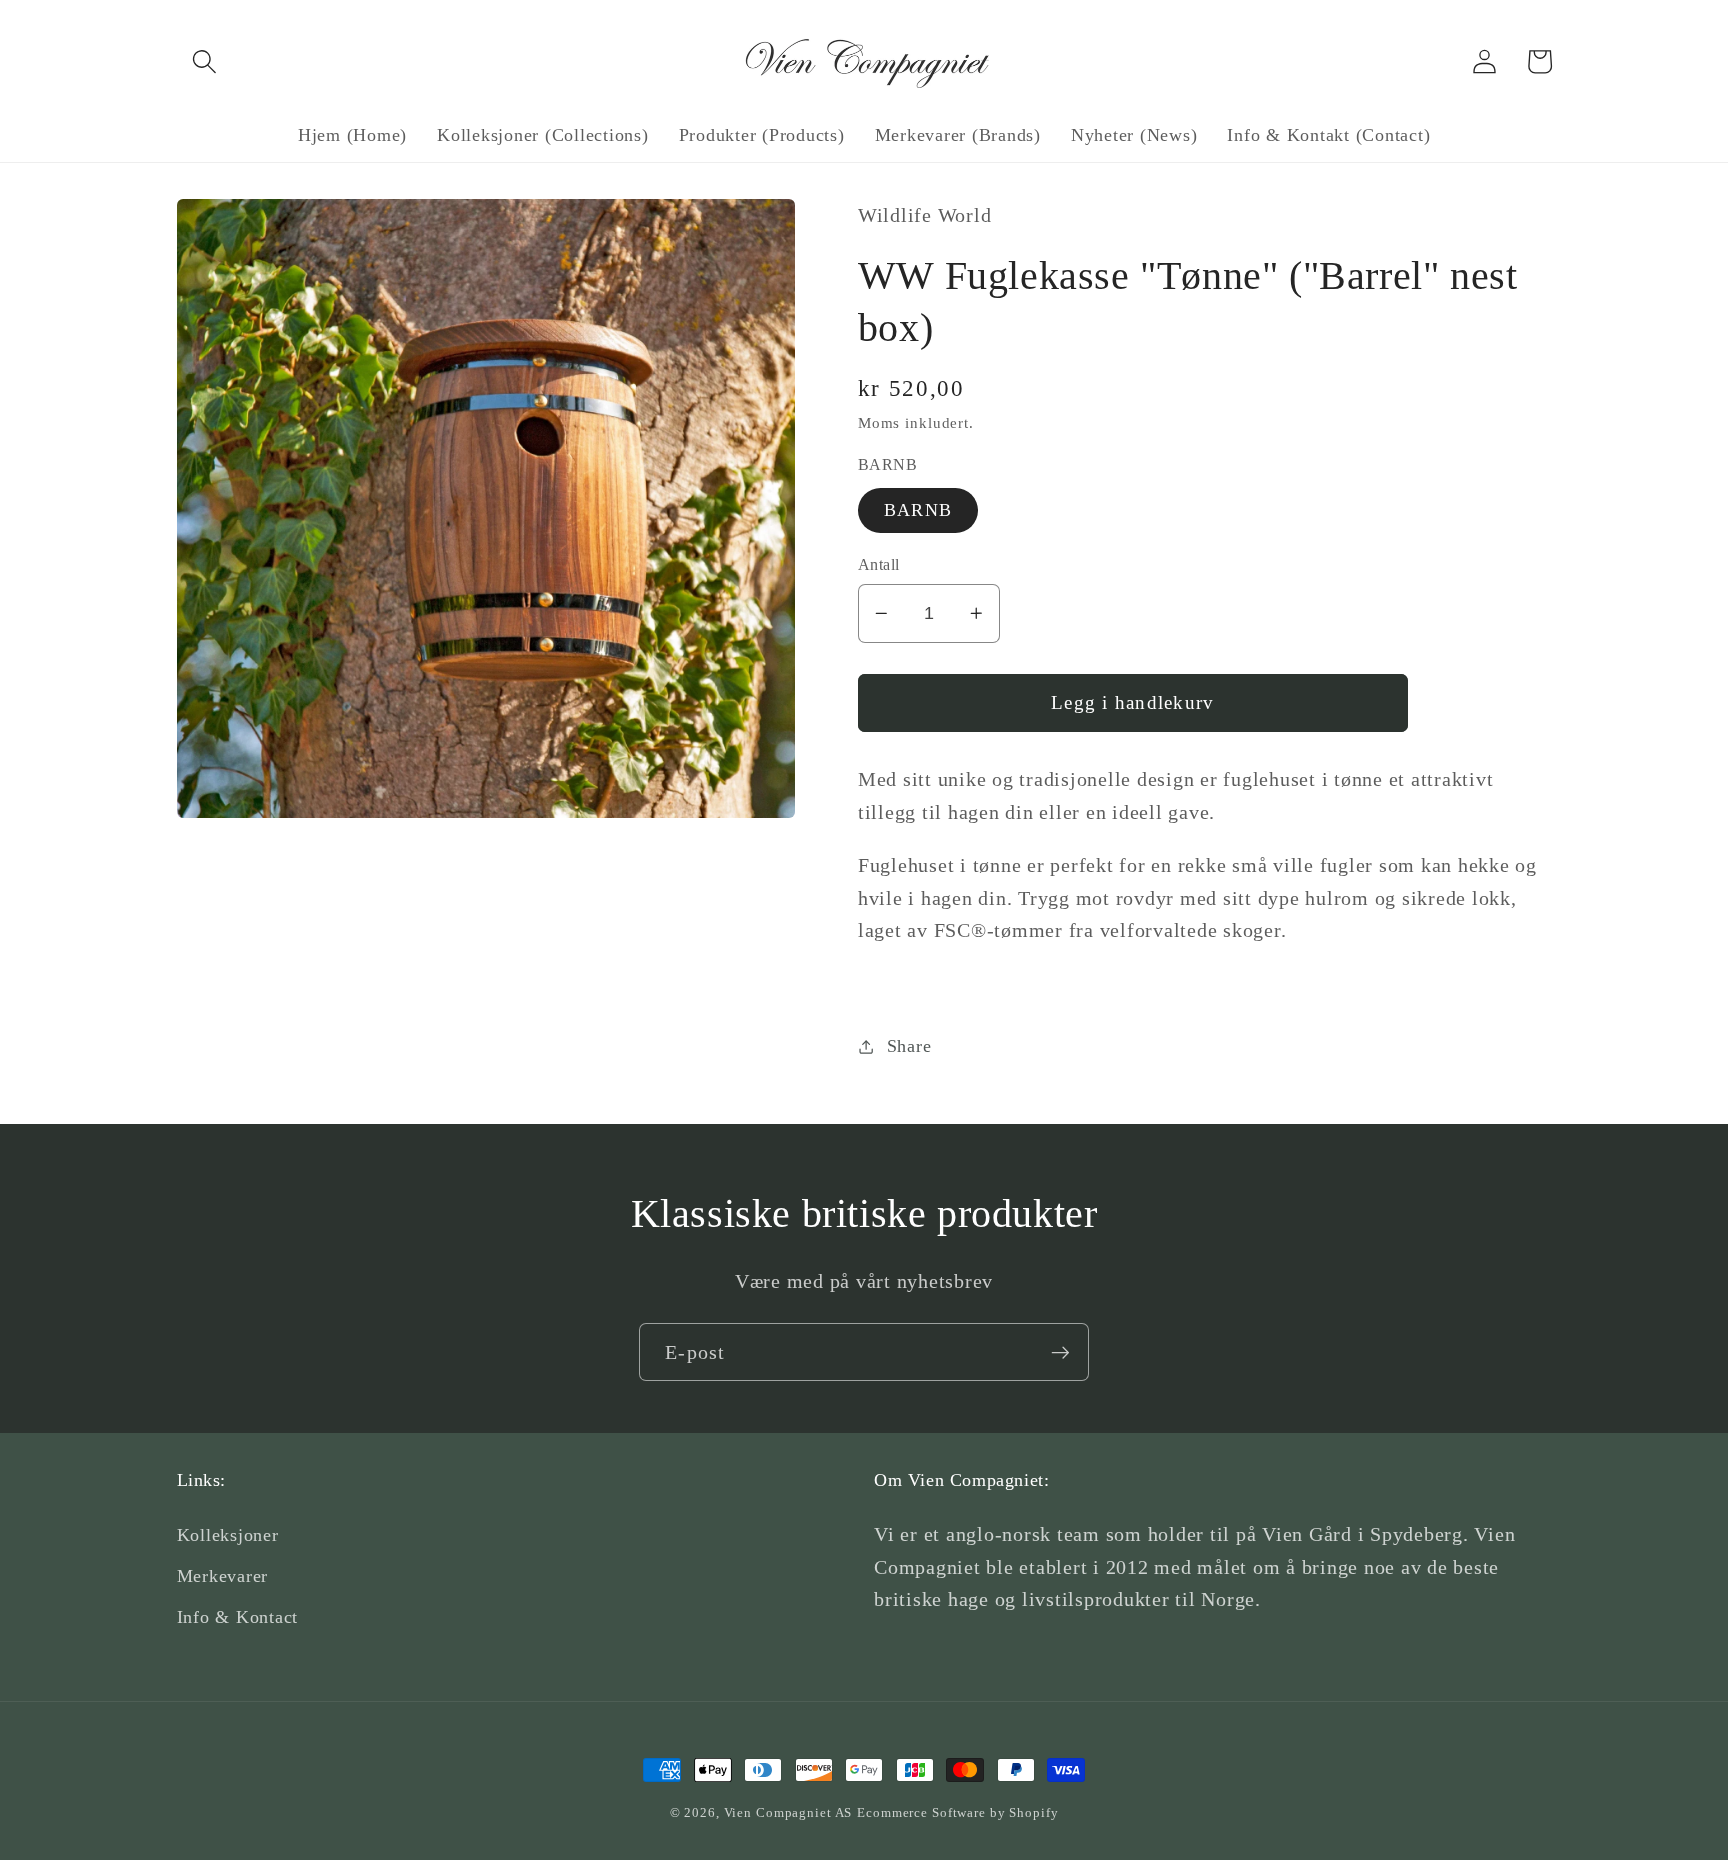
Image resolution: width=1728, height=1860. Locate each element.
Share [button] (909, 1046)
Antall (879, 565)
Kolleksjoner (228, 1535)
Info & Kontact (238, 1617)
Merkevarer (223, 1576)
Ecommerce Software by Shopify (957, 1813)
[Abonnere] (1060, 1352)
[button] (204, 61)
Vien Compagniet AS (788, 1813)
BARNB (918, 510)
